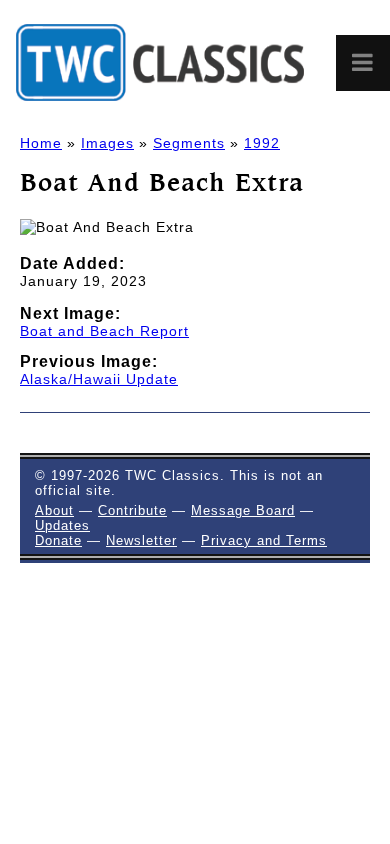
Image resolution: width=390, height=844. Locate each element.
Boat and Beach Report (104, 331)
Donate (58, 540)
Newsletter (141, 540)
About (54, 510)
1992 (262, 143)
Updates (62, 525)
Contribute (132, 510)
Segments (189, 143)
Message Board (243, 510)
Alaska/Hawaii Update (99, 379)
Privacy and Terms (264, 540)
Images (107, 143)
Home (41, 143)
